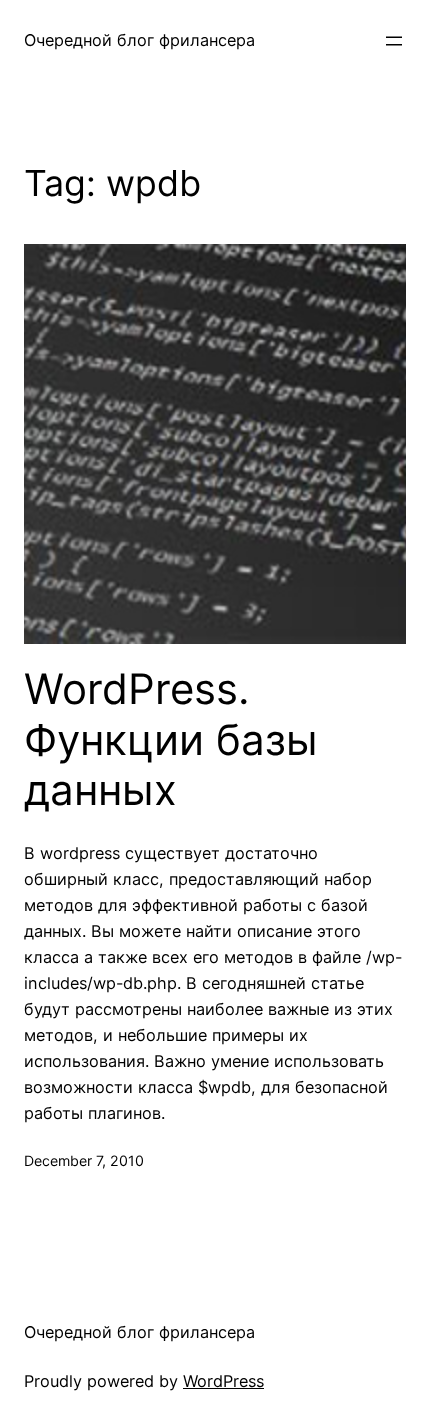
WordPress (223, 1381)
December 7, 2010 (84, 1160)
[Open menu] (394, 41)
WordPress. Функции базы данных (171, 739)
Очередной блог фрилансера (139, 40)
